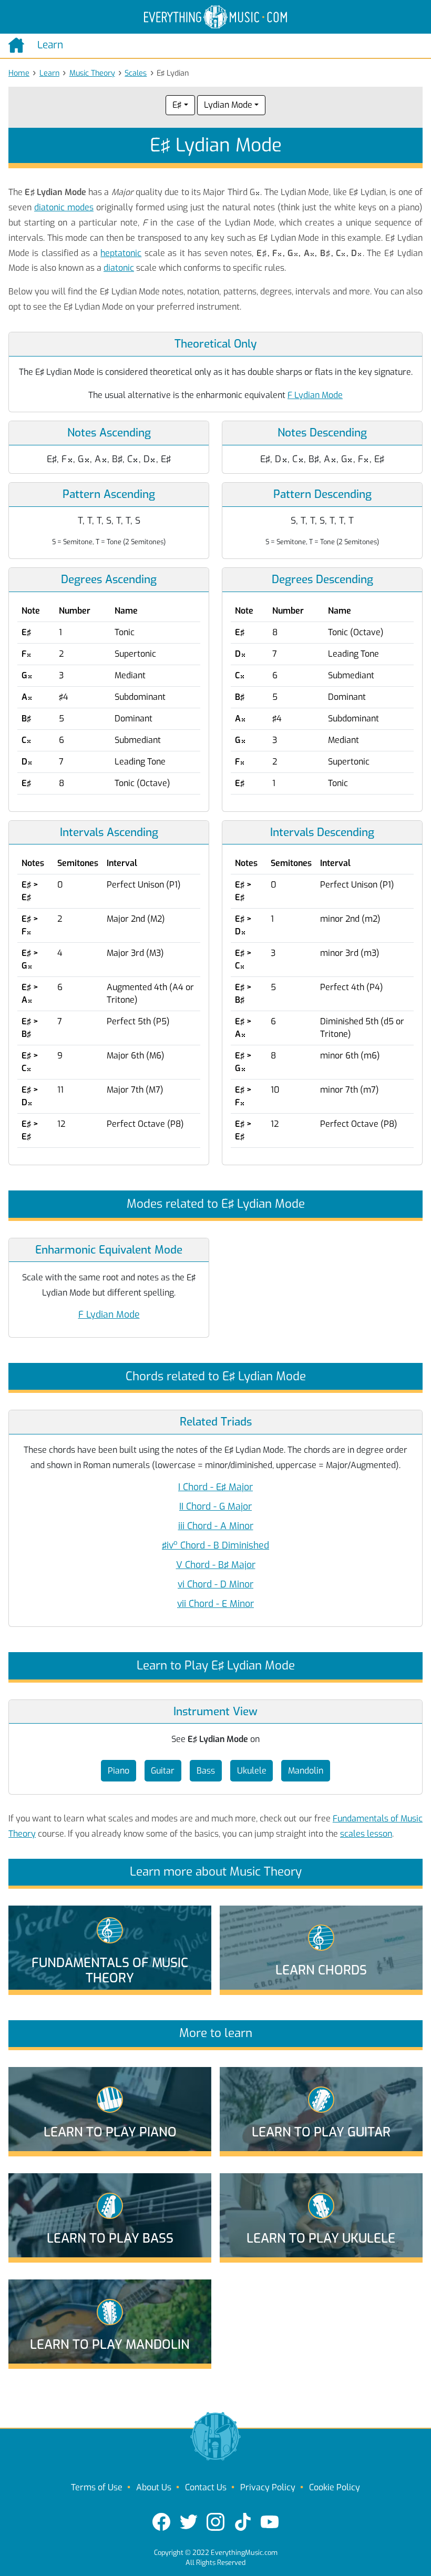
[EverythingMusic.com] (215, 17)
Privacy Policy (268, 2487)
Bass (206, 1771)
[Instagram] (215, 2522)
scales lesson (366, 1834)
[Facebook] (161, 2522)
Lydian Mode (228, 105)
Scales (136, 73)
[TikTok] (243, 2522)
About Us (154, 2487)
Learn (49, 73)
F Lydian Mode (315, 395)
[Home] (19, 45)
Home (19, 73)
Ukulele (252, 1771)
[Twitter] (189, 2522)
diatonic (119, 268)
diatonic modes (64, 207)
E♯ (177, 105)
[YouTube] (270, 2522)
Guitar (163, 1771)
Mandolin (306, 1771)
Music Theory (92, 73)
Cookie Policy (335, 2487)
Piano (119, 1771)
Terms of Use (97, 2487)
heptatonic (121, 253)
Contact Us (206, 2487)
